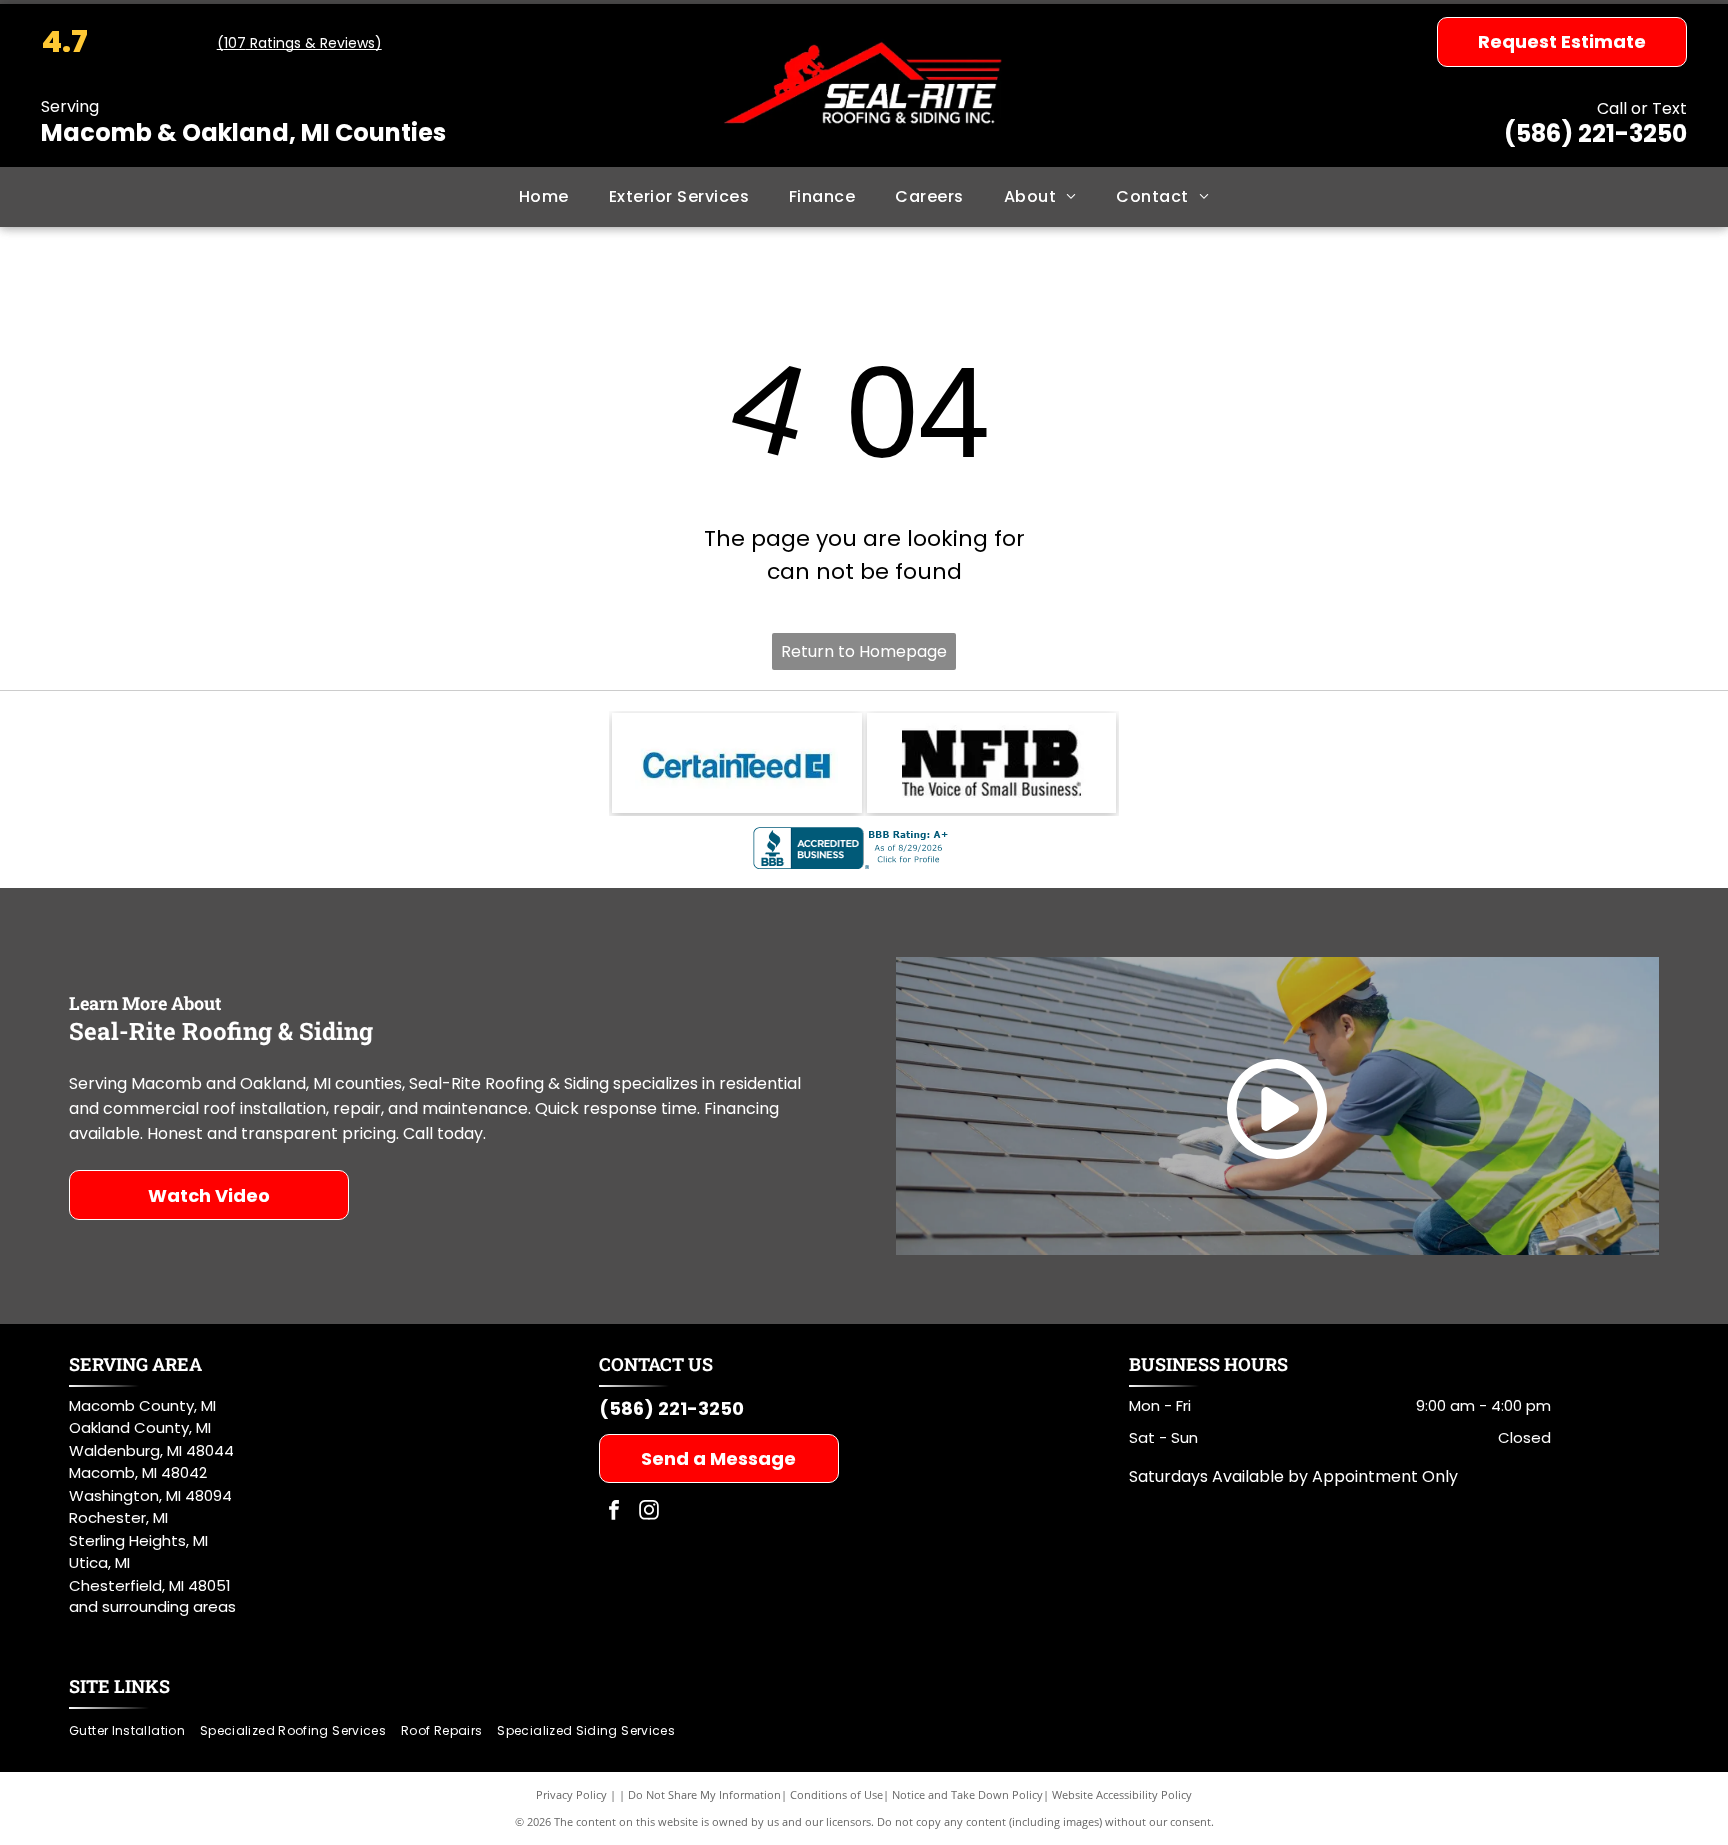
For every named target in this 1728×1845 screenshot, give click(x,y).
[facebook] (614, 1512)
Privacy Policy (571, 1794)
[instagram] (649, 1512)
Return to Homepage (864, 651)
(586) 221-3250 (1595, 133)
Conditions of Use (836, 1794)
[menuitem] (544, 197)
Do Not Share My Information (704, 1794)
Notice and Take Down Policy (967, 1794)
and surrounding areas (152, 1606)
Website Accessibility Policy (1122, 1794)
